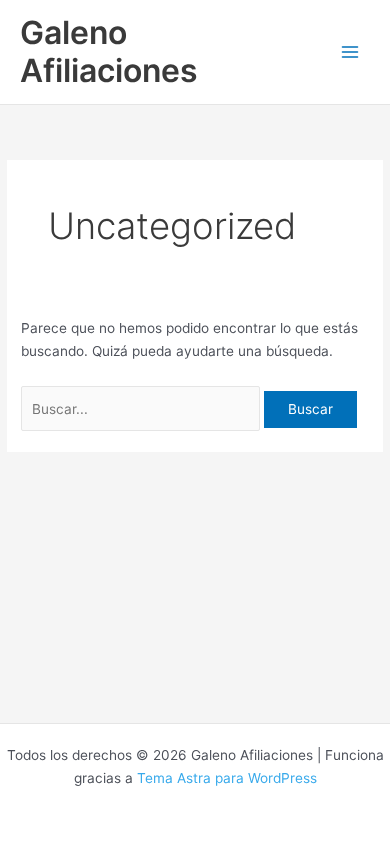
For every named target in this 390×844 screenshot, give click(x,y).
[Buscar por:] (142, 409)
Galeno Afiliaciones (109, 51)
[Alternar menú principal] (350, 52)
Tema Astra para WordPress (227, 778)
